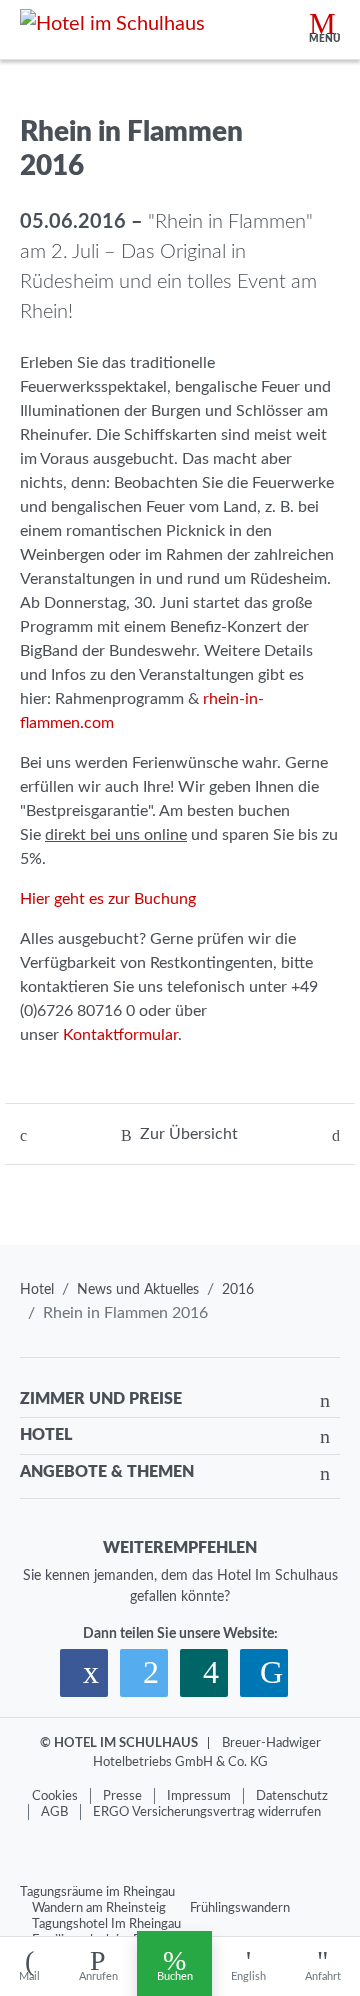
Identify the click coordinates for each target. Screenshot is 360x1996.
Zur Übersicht (189, 1134)
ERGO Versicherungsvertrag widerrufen (207, 1812)
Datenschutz (292, 1796)
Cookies (55, 1796)
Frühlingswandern (240, 1908)
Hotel (37, 1290)
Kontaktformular (120, 1035)
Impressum (199, 1796)
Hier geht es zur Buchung (108, 899)
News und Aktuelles (138, 1290)
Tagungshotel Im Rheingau (106, 1924)
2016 (238, 1290)
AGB (54, 1812)
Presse (122, 1796)
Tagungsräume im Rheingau (97, 1892)
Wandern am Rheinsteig (99, 1908)
